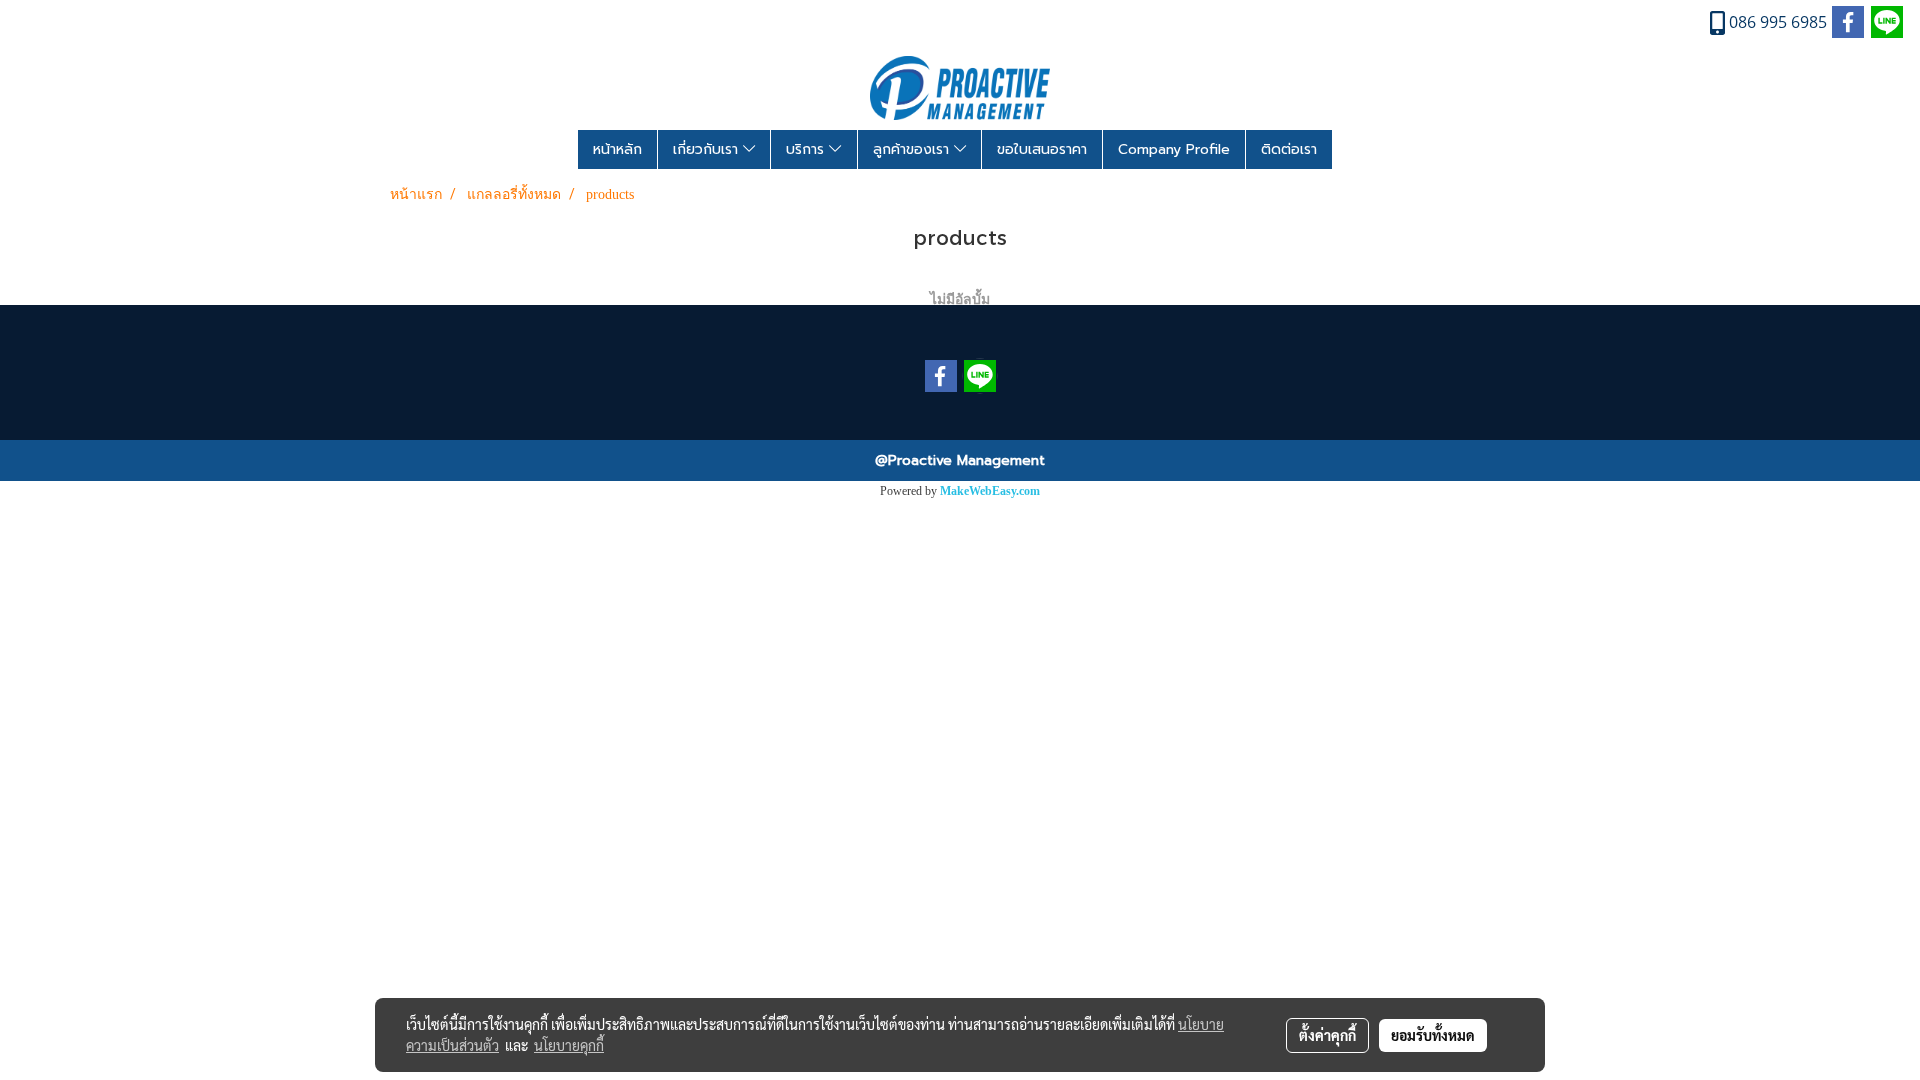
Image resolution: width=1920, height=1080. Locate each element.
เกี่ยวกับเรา (708, 149)
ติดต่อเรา (1289, 149)
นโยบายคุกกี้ (569, 1045)
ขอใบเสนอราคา (1042, 149)
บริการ (807, 149)
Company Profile (1174, 149)
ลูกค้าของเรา (913, 149)
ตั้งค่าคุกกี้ (1327, 1035)
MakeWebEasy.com (990, 491)
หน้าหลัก (617, 149)
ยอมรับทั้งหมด (1433, 1035)
